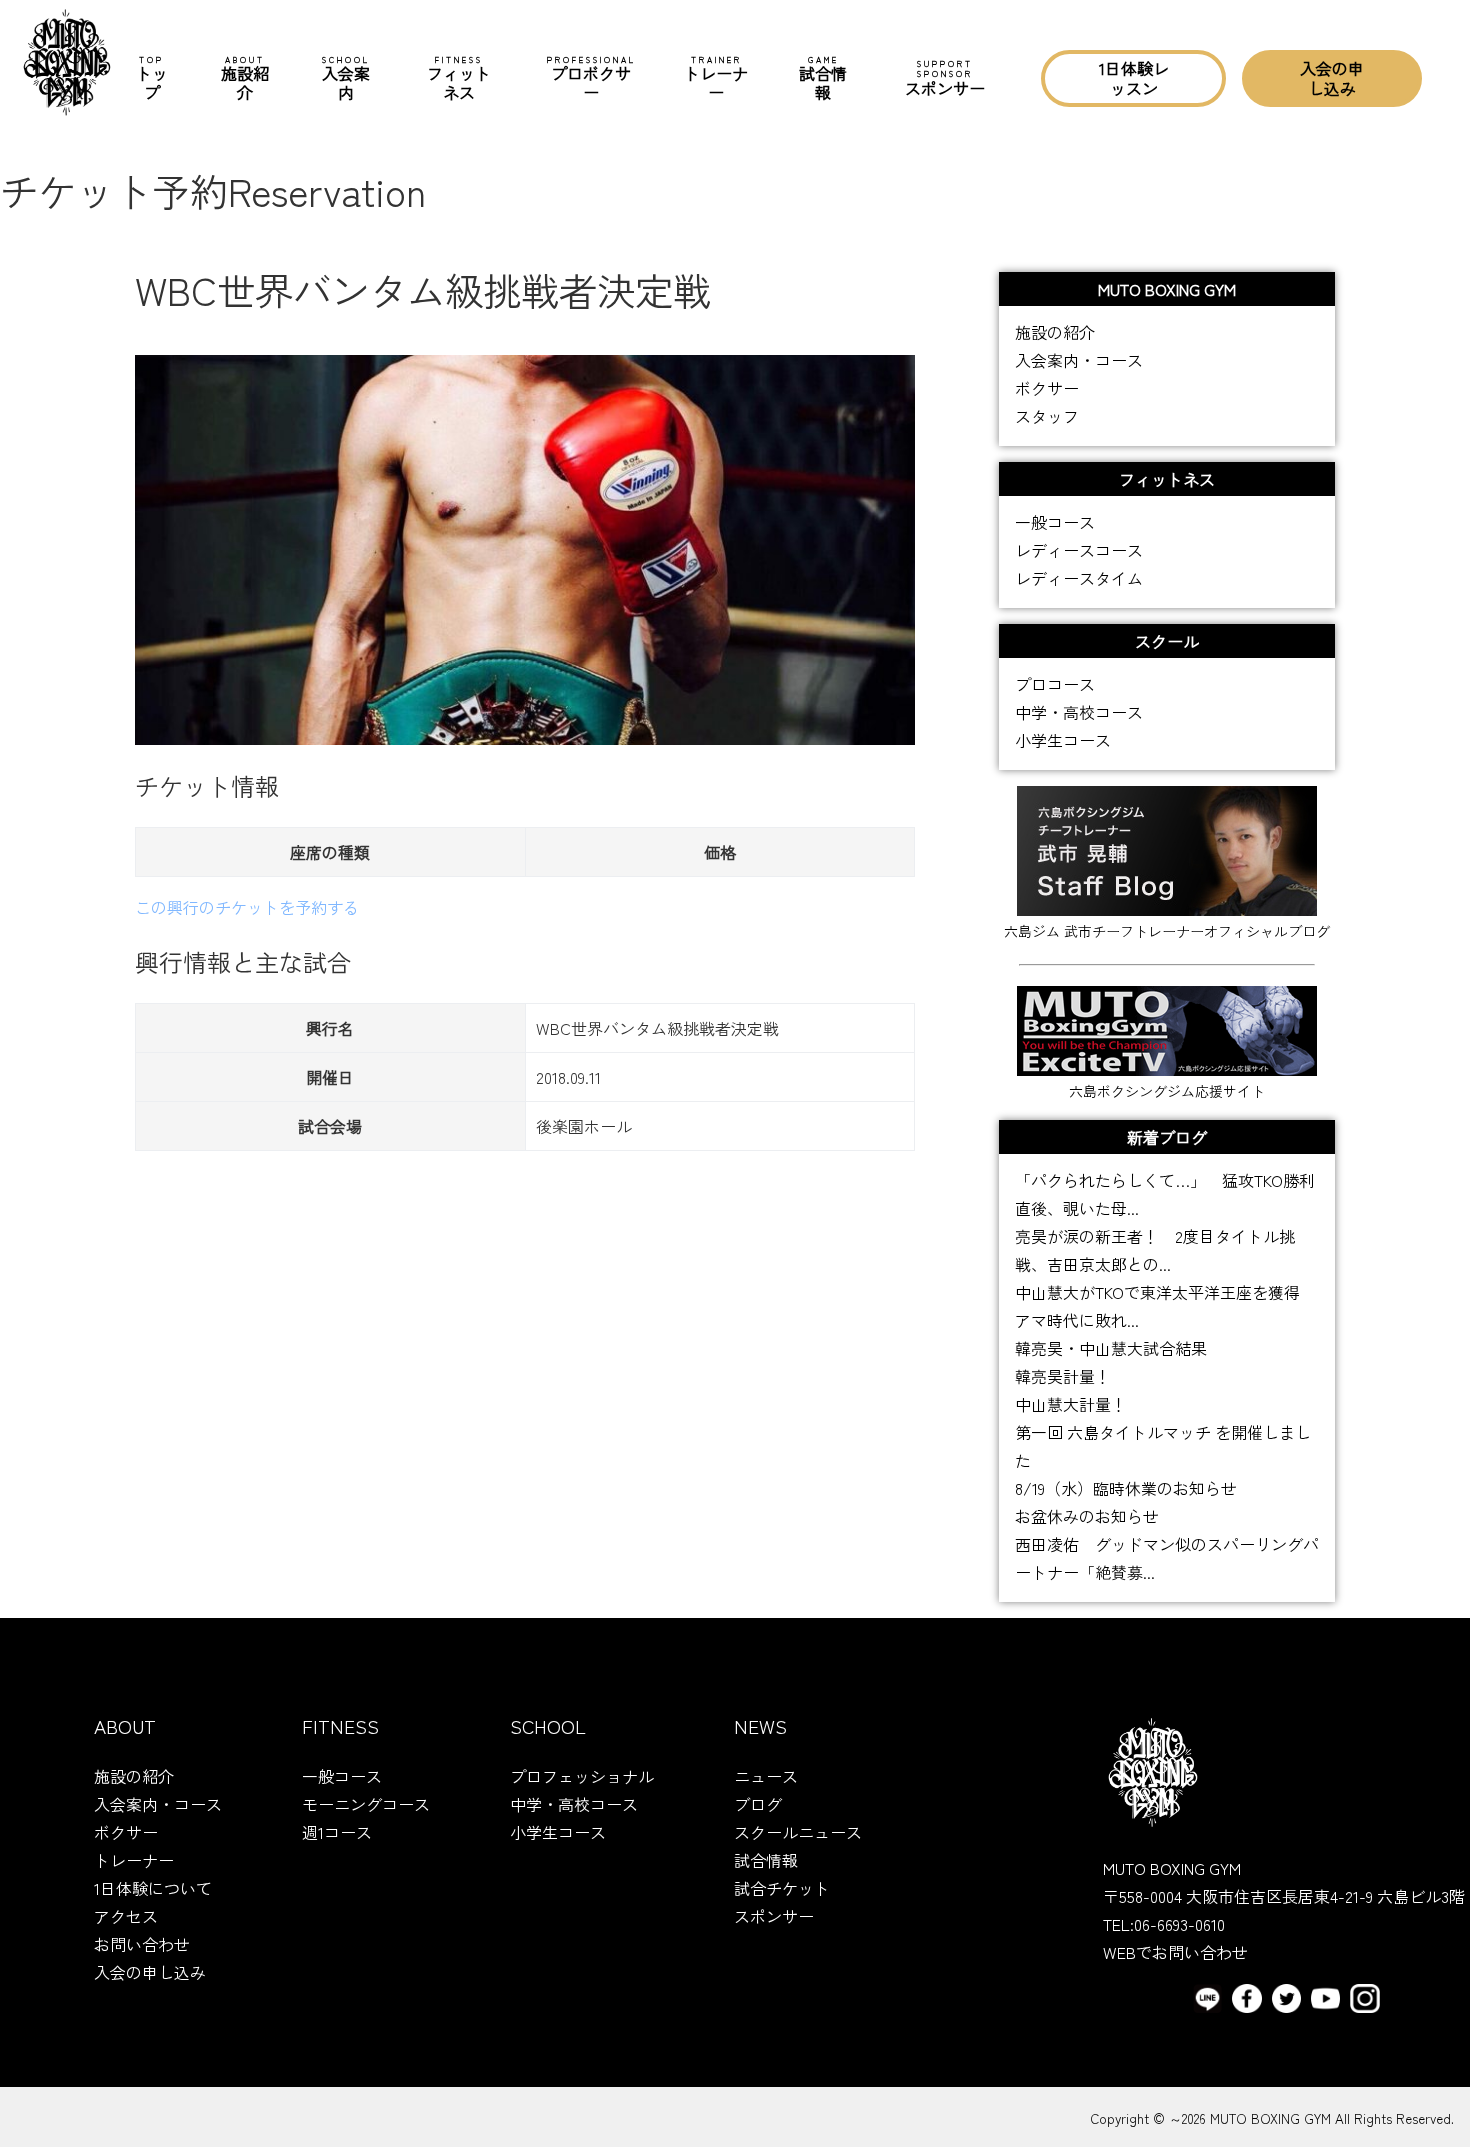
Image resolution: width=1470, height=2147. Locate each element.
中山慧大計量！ (1071, 1404)
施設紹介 (245, 79)
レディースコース (1079, 550)
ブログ (758, 1804)
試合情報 (823, 79)
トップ (152, 79)
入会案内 (346, 79)
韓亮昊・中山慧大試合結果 (1111, 1348)
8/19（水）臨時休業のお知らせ (1126, 1488)
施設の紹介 (1055, 332)
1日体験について (153, 1888)
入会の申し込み (1332, 77)
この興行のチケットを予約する (247, 907)
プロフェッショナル (582, 1776)
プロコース (1055, 684)
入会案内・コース (1079, 360)
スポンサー (945, 78)
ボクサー (1047, 388)
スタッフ (1047, 416)
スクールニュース (798, 1832)
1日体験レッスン (1134, 77)
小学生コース (1063, 740)
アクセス (126, 1916)
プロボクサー (591, 79)
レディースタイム (1079, 578)
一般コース (1055, 522)
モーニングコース (366, 1804)
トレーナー (716, 79)
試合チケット (782, 1888)
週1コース (337, 1832)
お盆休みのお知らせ (1087, 1516)
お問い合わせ (142, 1944)
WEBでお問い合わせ (1175, 1952)
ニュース (766, 1776)
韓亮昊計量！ (1063, 1376)
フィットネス (459, 79)
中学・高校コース (1079, 712)
